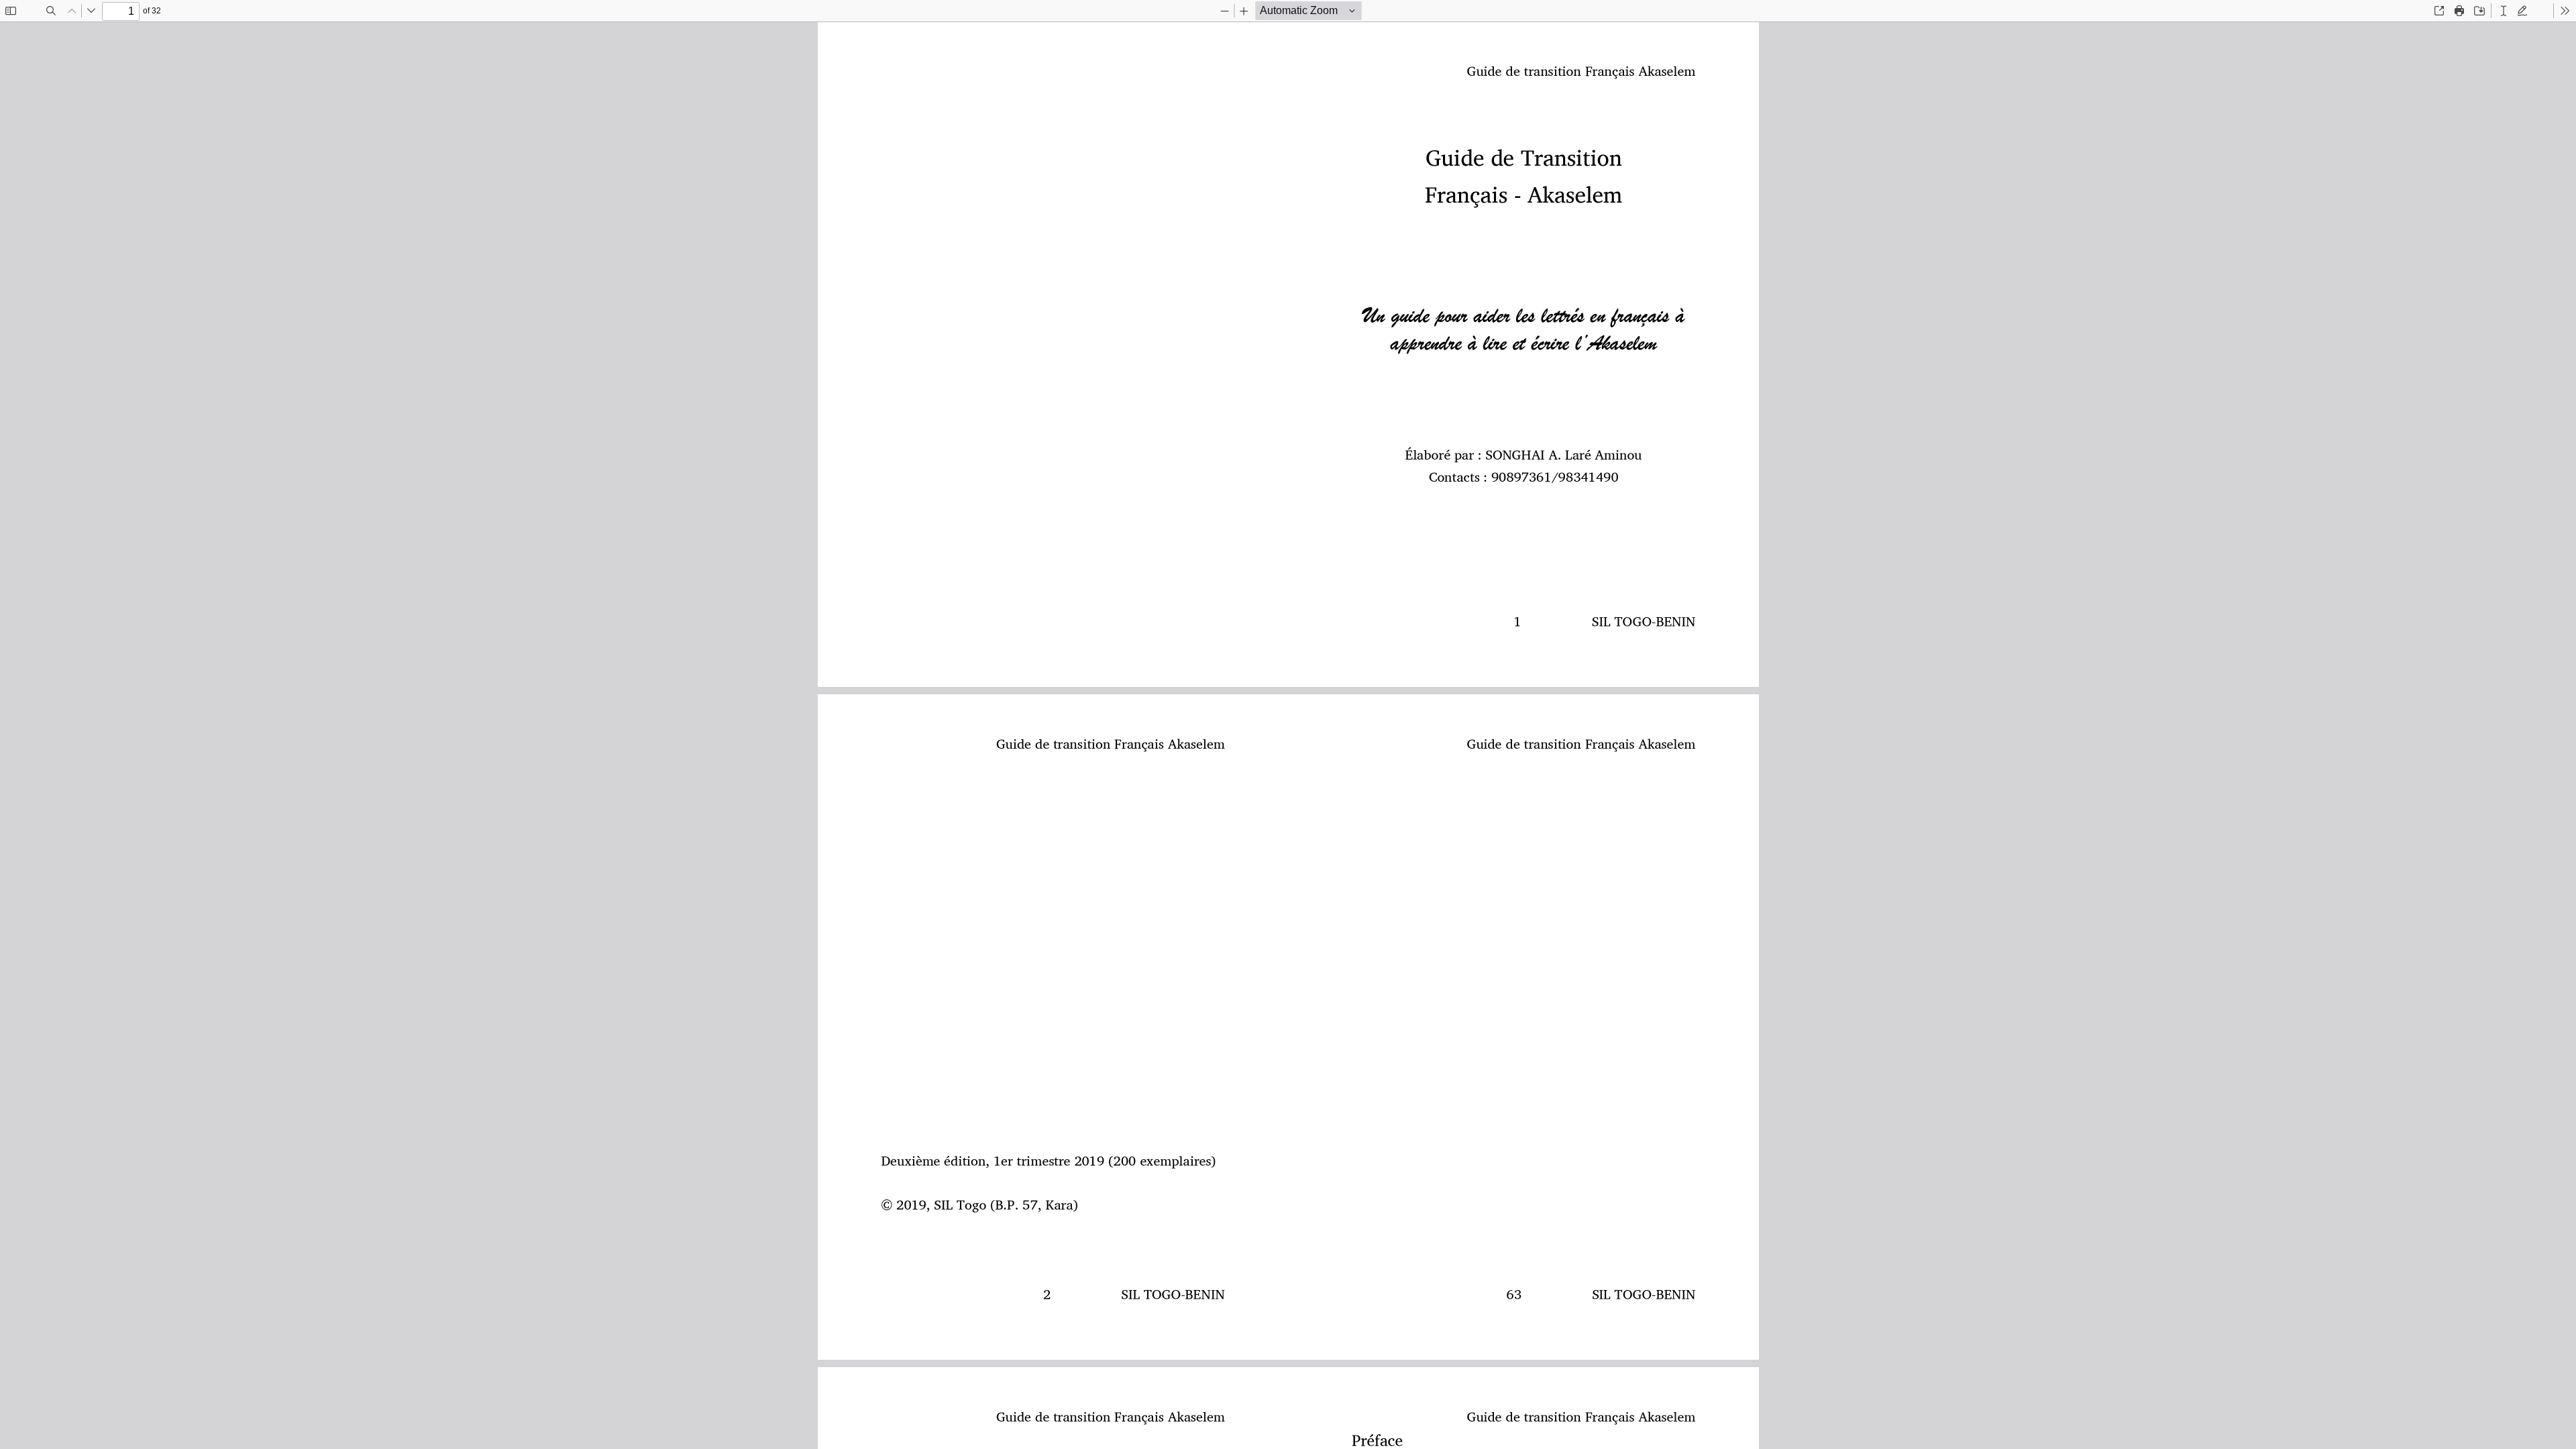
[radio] (2504, 11)
